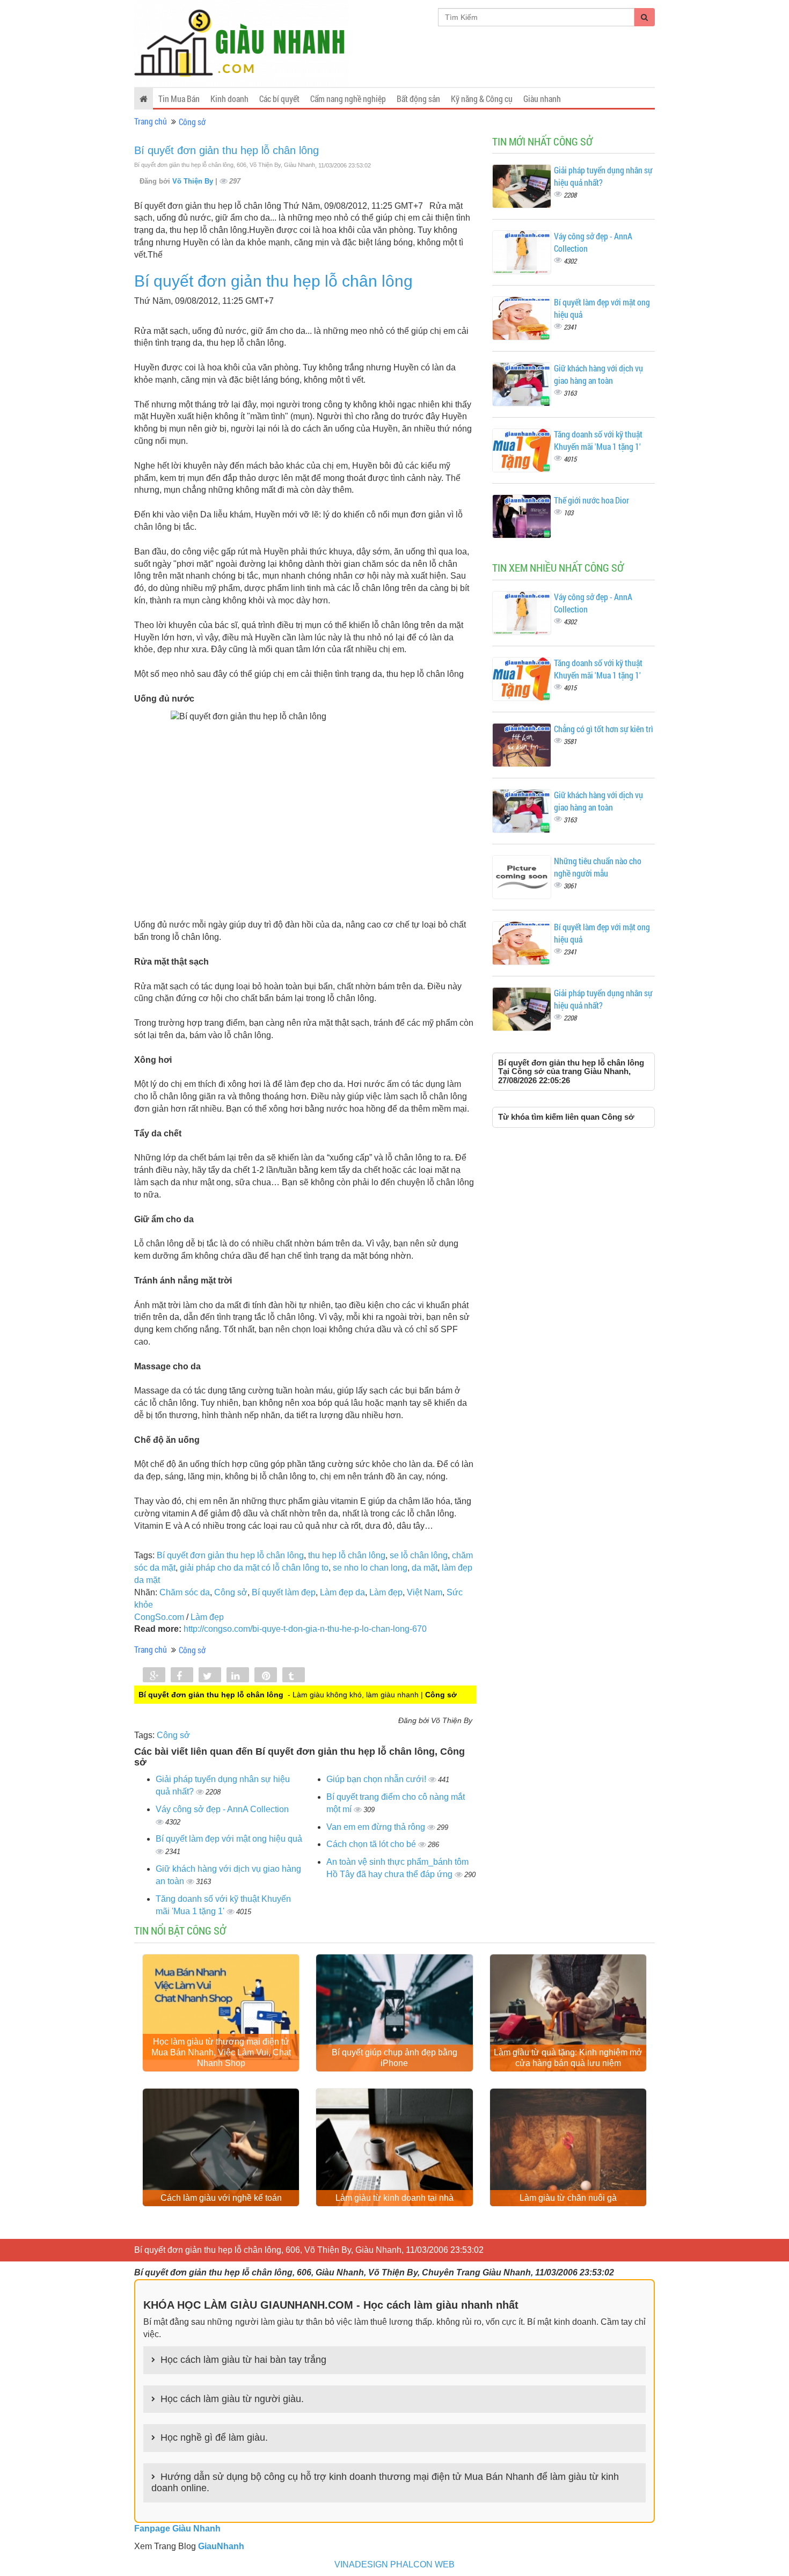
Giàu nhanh (542, 98)
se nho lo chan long (370, 1568)
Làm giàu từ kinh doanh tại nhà (394, 2198)
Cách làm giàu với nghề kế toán (221, 2198)
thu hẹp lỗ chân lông (347, 1555)
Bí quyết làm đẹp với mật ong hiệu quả (229, 1839)
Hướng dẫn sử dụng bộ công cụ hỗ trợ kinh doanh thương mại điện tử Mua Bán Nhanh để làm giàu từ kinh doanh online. (385, 2483)
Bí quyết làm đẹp (284, 1592)
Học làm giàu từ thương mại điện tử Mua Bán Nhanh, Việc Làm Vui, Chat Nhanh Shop (221, 2052)
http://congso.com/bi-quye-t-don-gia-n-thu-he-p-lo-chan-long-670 (305, 1629)
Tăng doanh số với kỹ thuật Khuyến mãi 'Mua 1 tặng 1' (598, 440)
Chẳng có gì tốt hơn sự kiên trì (604, 729)
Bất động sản (418, 98)
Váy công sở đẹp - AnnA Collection (222, 1809)
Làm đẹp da (342, 1592)
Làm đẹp (386, 1592)
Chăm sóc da (185, 1592)
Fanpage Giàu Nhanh (177, 2528)
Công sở (192, 122)
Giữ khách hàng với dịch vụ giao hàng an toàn (598, 374)
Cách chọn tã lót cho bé (372, 1844)
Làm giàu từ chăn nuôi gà (568, 2198)
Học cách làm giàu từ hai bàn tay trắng (243, 2360)
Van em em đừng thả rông (377, 1827)
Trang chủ (151, 121)
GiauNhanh (221, 2546)
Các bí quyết (279, 98)
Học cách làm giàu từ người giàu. (232, 2399)
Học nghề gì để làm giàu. (214, 2438)
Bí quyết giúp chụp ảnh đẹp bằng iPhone (394, 2058)
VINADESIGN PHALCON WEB (394, 2564)
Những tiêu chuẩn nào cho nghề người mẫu (598, 867)
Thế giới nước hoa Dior (591, 500)
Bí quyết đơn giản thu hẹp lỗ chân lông (227, 150)
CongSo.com (159, 1617)
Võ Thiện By (194, 181)
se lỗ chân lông (419, 1555)
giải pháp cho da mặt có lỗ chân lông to (254, 1568)
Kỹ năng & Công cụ (482, 98)
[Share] (154, 1676)
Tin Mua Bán (179, 98)
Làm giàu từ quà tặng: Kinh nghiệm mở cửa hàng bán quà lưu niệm (568, 2058)
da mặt (425, 1568)
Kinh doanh (229, 98)
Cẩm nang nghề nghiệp (348, 98)
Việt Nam (425, 1592)
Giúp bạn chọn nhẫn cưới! (377, 1779)
